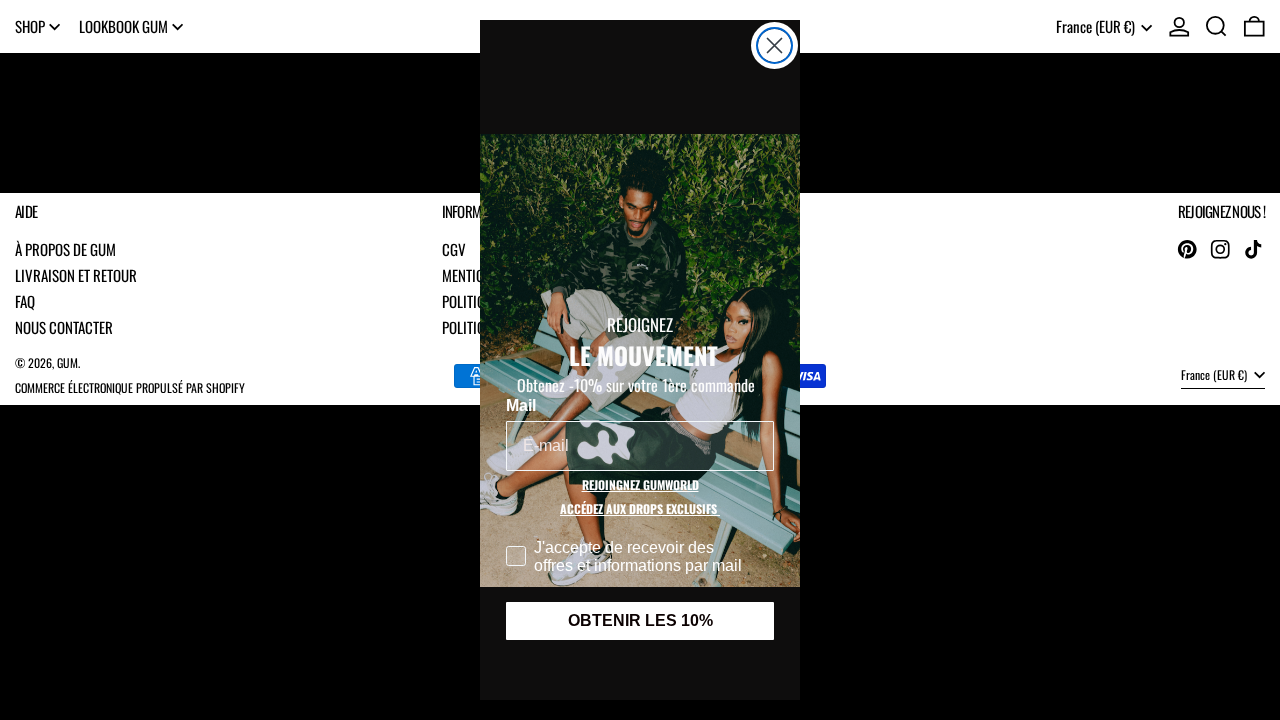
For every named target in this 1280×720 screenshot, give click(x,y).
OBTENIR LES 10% (640, 620)
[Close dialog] (774, 45)
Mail (521, 405)
